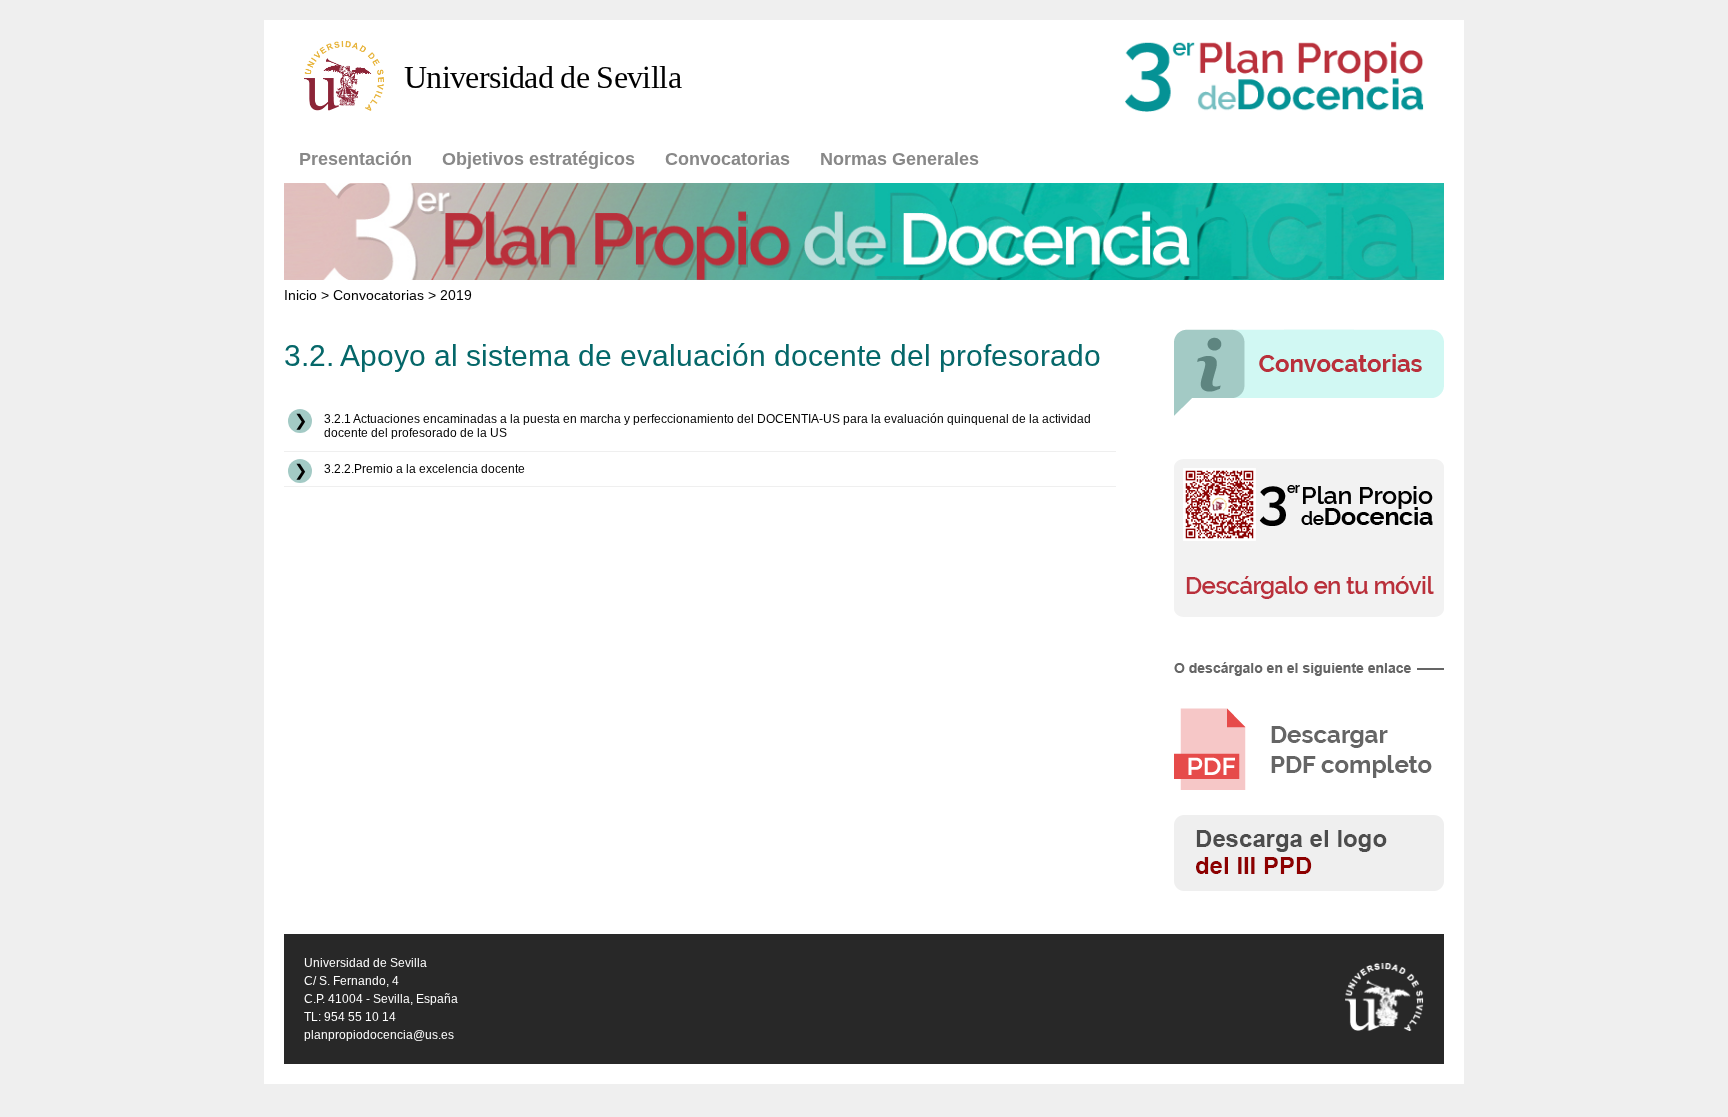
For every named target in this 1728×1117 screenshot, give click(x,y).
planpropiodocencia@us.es (379, 1035)
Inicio (300, 295)
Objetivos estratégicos (538, 159)
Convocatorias (727, 159)
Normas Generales (899, 159)
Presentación (355, 159)
